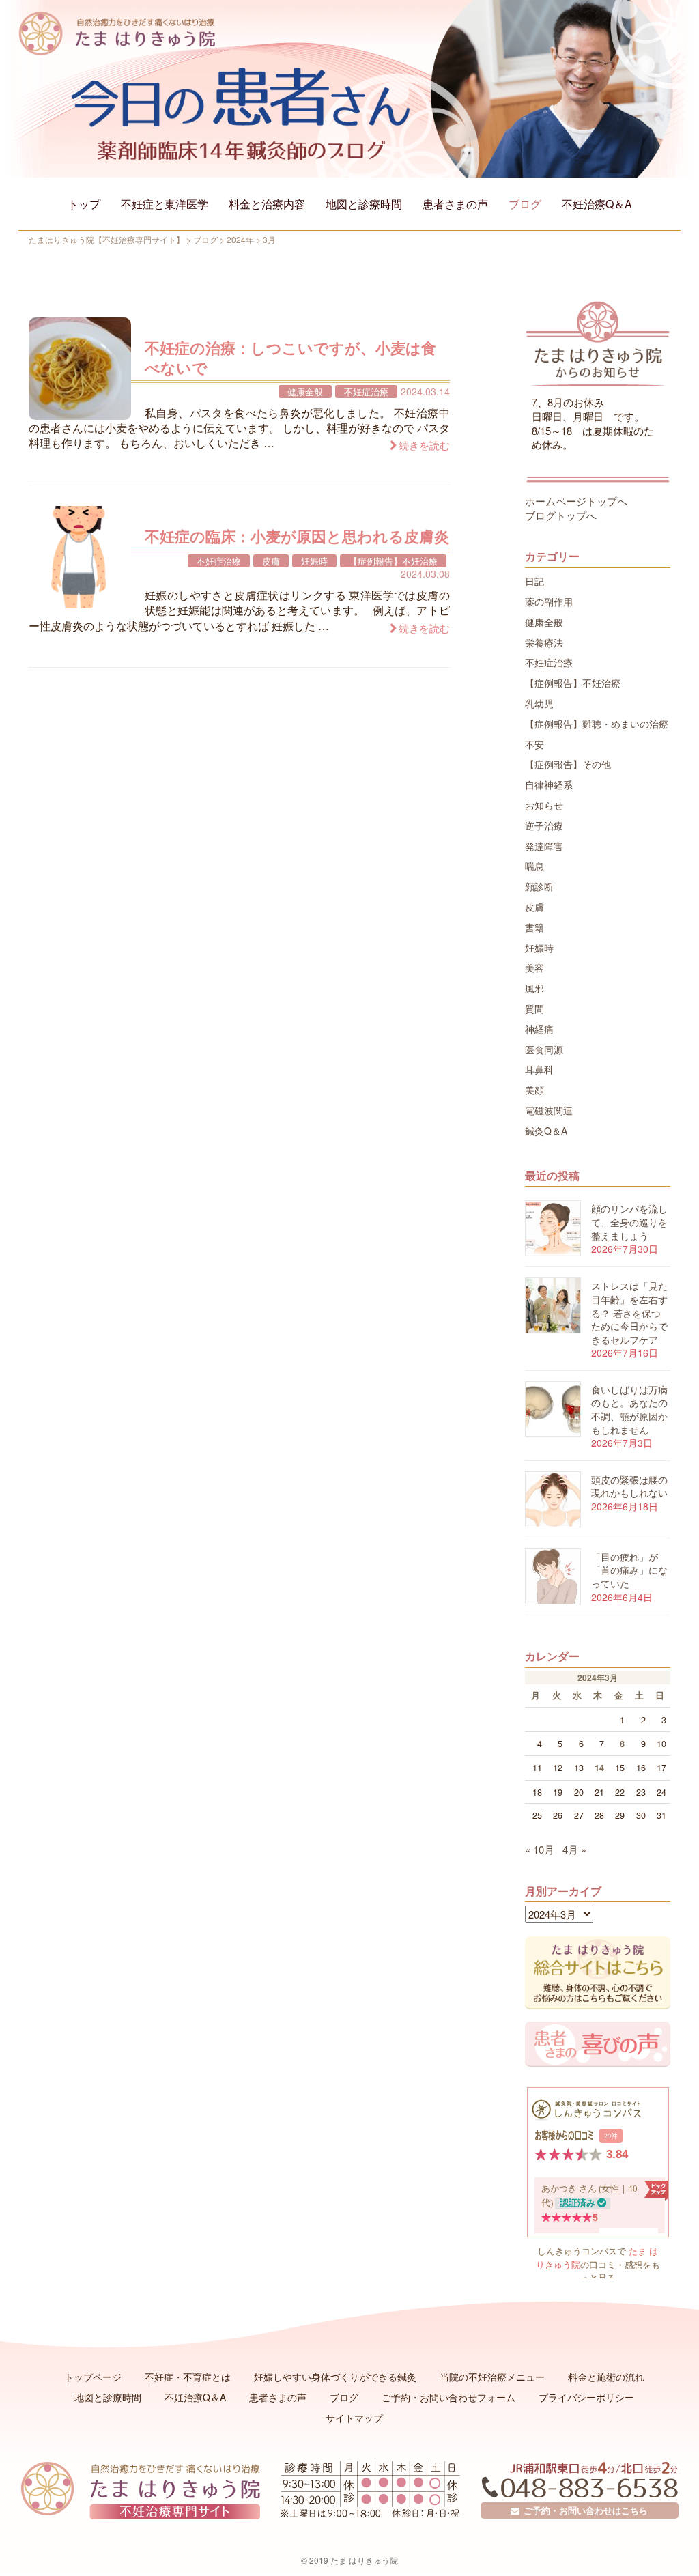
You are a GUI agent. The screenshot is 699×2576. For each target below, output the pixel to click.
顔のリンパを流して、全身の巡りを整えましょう (629, 1222)
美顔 (534, 1090)
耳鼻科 (539, 1069)
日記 (534, 581)
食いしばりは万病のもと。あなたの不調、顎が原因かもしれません (629, 1410)
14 (599, 1768)
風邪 (534, 988)
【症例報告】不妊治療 (393, 561)
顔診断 (539, 886)
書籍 (534, 927)
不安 (534, 744)
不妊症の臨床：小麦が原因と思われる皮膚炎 (297, 536)
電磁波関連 (549, 1110)
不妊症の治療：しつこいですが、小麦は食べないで (290, 357)
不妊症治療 (366, 392)
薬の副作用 (549, 601)
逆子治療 (544, 825)
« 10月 (540, 1849)
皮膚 (271, 561)
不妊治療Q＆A (597, 204)
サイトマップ (354, 2418)
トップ (84, 204)
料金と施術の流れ (606, 2377)
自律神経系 (549, 784)
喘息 (534, 866)
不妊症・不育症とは (188, 2377)
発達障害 (544, 846)
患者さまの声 (455, 204)
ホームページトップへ (576, 501)
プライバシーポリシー (586, 2397)
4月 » (574, 1849)
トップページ (93, 2377)
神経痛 (539, 1029)
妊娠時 (314, 561)
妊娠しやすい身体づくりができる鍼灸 (335, 2377)
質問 (534, 1008)
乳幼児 (539, 703)
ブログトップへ (561, 515)
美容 (534, 967)
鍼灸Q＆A (546, 1131)
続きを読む (424, 445)
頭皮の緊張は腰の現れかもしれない (629, 1486)
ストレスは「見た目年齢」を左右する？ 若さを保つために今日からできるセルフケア (629, 1312)
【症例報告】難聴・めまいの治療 (597, 724)
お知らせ (544, 805)
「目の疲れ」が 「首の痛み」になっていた (629, 1570)
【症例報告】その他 (568, 764)
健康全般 (305, 392)
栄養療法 (544, 642)
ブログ (525, 204)
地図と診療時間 (364, 204)
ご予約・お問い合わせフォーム (448, 2397)
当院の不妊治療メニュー (492, 2377)
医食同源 (544, 1049)
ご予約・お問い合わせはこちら (584, 2510)
